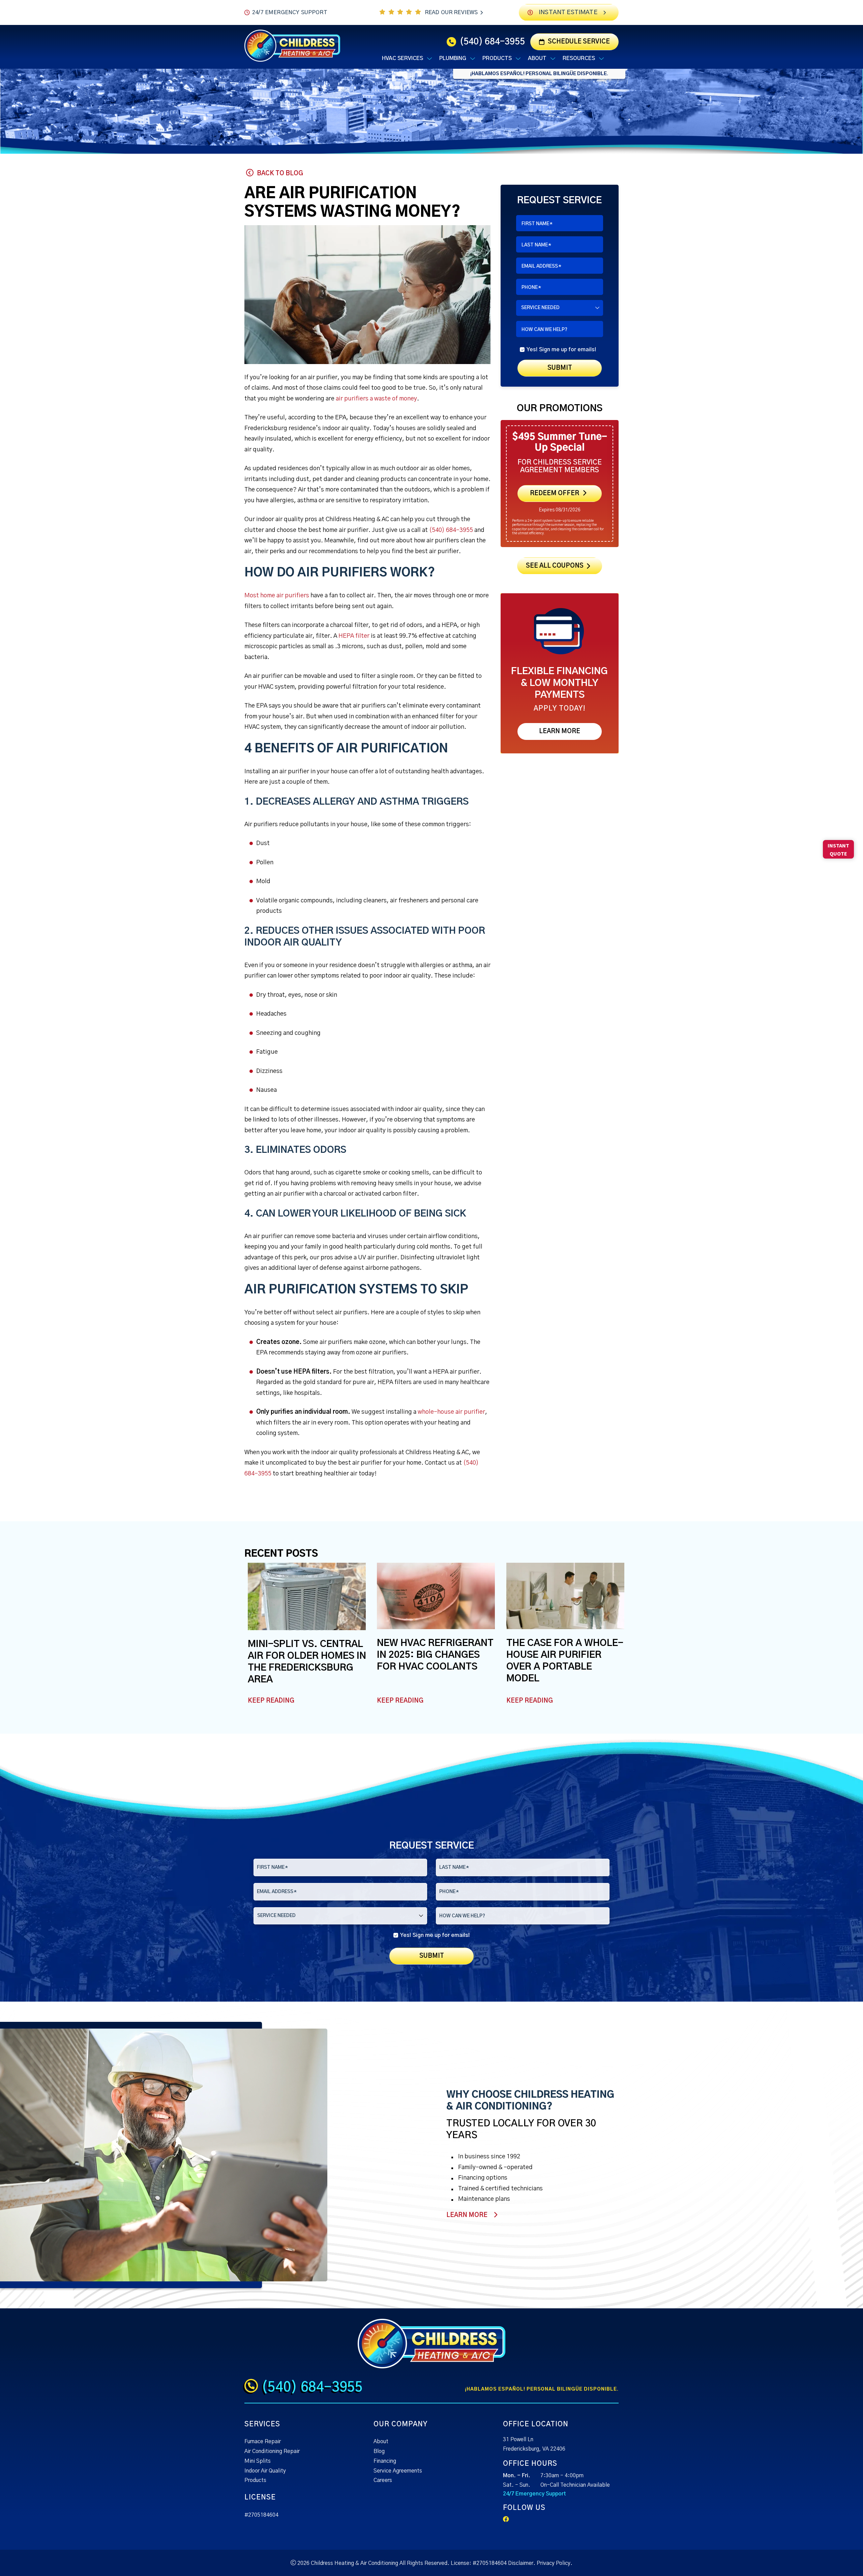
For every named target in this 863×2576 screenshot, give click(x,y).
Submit (559, 368)
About (381, 2442)
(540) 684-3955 (492, 42)
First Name (537, 224)
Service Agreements (398, 2471)
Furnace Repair (263, 2442)
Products (255, 2480)
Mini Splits (258, 2461)
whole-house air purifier (451, 1412)
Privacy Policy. (555, 2563)
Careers (383, 2480)
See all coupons (555, 566)
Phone (531, 288)
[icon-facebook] (507, 2520)
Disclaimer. (522, 2563)
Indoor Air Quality (265, 2471)
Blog (379, 2451)
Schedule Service (579, 42)
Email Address (541, 266)
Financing (385, 2461)
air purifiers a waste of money (376, 399)
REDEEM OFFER (554, 493)
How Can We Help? (544, 330)
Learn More (560, 731)
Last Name (536, 245)
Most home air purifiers (277, 596)
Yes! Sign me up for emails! (561, 350)
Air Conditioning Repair (272, 2451)
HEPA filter (354, 636)
